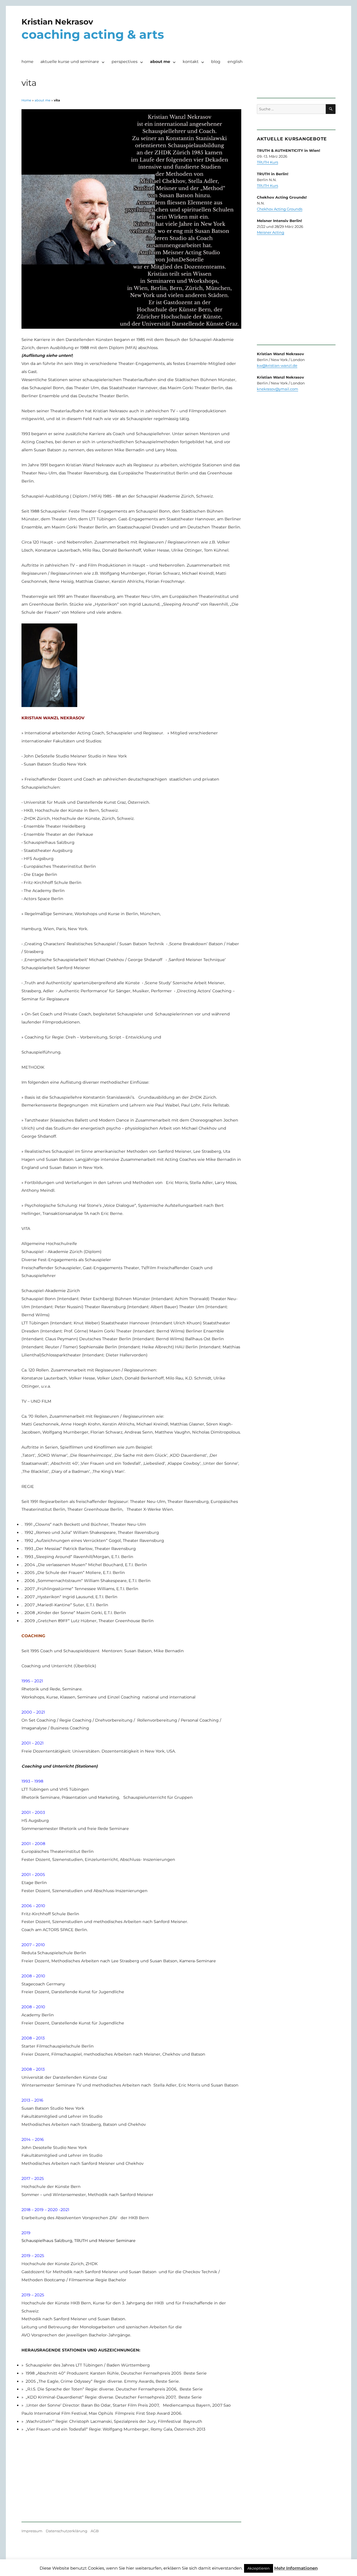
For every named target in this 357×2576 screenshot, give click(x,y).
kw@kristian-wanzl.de (277, 365)
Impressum (32, 2531)
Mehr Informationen (296, 2568)
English (235, 62)
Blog (216, 62)
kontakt (191, 62)
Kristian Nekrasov (57, 22)
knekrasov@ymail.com (278, 389)
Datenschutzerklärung (67, 2531)
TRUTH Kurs (267, 162)
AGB (95, 2531)
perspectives (125, 62)
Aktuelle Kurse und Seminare (70, 62)
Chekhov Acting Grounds (280, 209)
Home (26, 100)
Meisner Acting (271, 232)
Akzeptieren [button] (259, 2568)
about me (160, 62)
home (27, 62)
